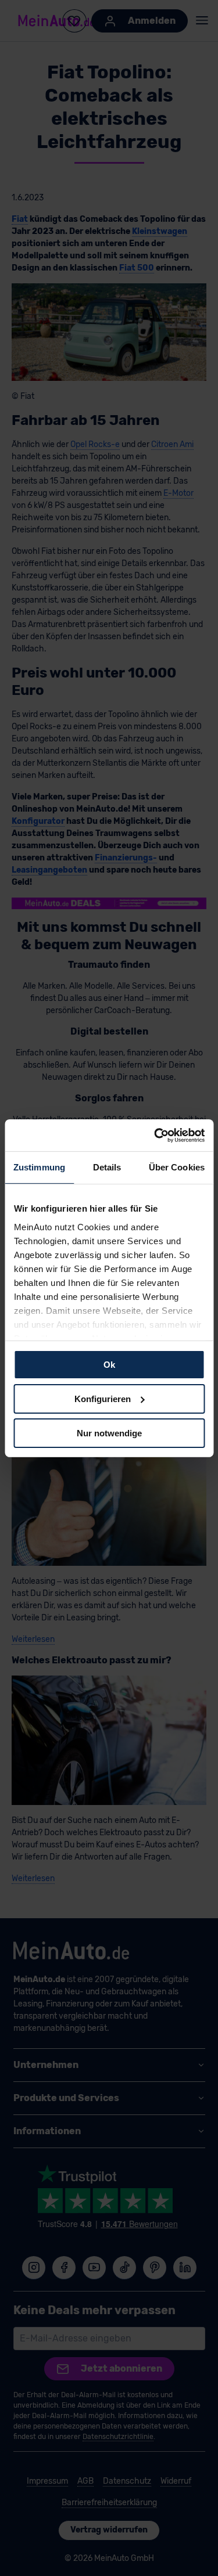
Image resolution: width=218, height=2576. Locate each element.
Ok (109, 1365)
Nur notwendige (109, 1433)
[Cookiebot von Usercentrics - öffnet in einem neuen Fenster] (155, 1135)
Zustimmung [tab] (39, 1167)
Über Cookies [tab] (177, 1167)
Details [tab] (107, 1167)
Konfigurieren (103, 1399)
